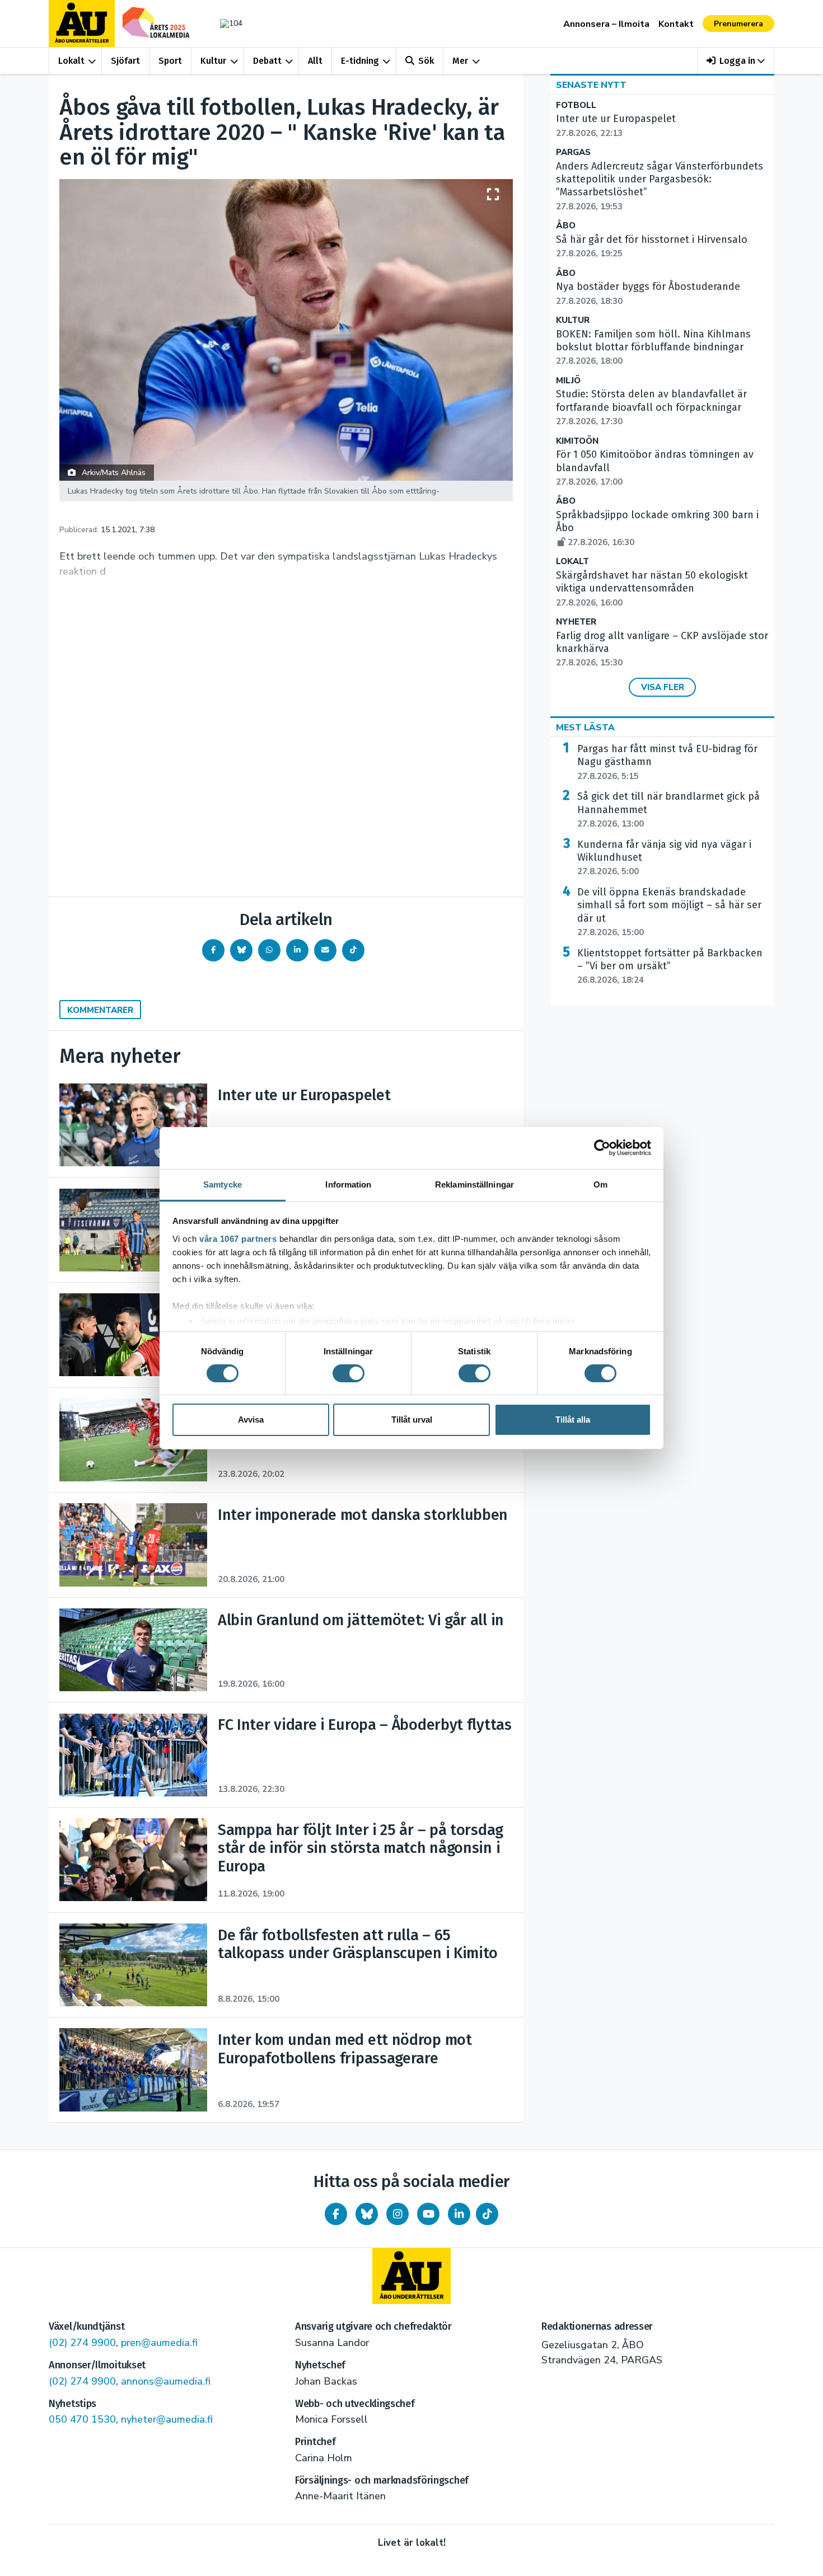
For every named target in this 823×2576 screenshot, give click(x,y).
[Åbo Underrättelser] (411, 2276)
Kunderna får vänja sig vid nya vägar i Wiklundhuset (664, 858)
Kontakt (676, 24)
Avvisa (251, 1420)
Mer (460, 61)
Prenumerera (738, 24)
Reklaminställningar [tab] (474, 1184)
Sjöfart (125, 61)
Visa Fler (663, 687)
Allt (315, 61)
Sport (170, 61)
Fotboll (576, 105)
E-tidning (360, 61)
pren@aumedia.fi (159, 2343)
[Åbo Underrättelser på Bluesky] (367, 2214)
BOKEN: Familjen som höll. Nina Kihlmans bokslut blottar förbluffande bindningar (653, 348)
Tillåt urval (412, 1420)
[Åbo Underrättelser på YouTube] (428, 2214)
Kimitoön (577, 441)
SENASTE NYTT (591, 85)
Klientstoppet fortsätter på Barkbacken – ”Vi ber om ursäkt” (670, 966)
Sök (426, 61)
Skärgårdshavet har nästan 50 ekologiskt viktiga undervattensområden (652, 589)
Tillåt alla (573, 1420)
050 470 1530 (82, 2419)
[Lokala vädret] (226, 23)
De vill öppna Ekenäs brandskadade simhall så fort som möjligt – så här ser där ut (669, 912)
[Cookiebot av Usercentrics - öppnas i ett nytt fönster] (602, 1148)
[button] (736, 61)
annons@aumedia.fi (166, 2381)
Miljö (568, 381)
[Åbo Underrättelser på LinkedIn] (459, 2214)
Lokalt (71, 61)
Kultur (213, 61)
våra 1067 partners (238, 1238)
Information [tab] (348, 1184)
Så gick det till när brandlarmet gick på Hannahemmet (668, 810)
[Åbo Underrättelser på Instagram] (398, 2214)
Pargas (573, 153)
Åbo (566, 226)
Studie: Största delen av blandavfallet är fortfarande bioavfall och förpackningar (651, 407)
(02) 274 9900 (82, 2343)
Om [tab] (600, 1184)
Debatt (267, 61)
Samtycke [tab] (223, 1184)
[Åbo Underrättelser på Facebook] (336, 2214)
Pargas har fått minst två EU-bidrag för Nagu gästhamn (667, 762)
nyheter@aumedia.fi (167, 2419)
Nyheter (576, 622)
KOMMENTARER (100, 1010)
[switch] (349, 1373)
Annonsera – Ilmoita (606, 24)
